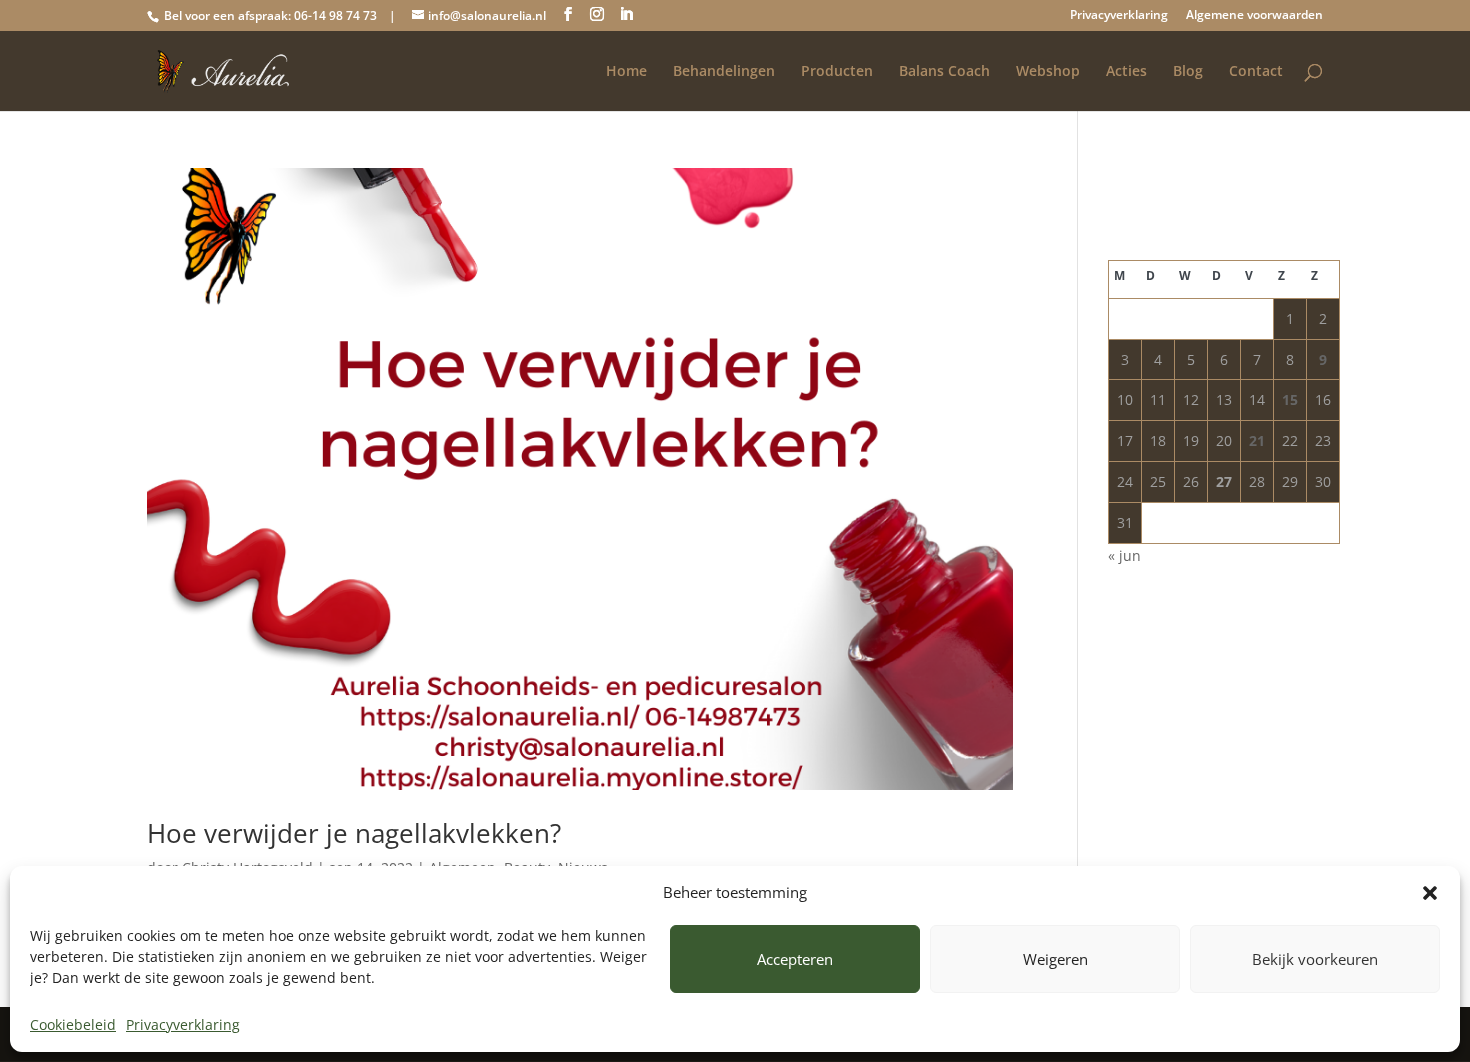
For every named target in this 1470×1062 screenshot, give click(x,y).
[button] (1430, 893)
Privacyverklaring (183, 1024)
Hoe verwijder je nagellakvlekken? (354, 833)
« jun (1124, 555)
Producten (837, 72)
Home (626, 72)
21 (1257, 440)
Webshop (1048, 72)
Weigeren (1055, 959)
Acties (1126, 72)
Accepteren (795, 959)
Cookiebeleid (73, 1024)
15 (1290, 399)
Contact (1256, 72)
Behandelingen (724, 72)
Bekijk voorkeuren (1315, 959)
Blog (1188, 72)
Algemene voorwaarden (1254, 16)
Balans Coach (944, 72)
